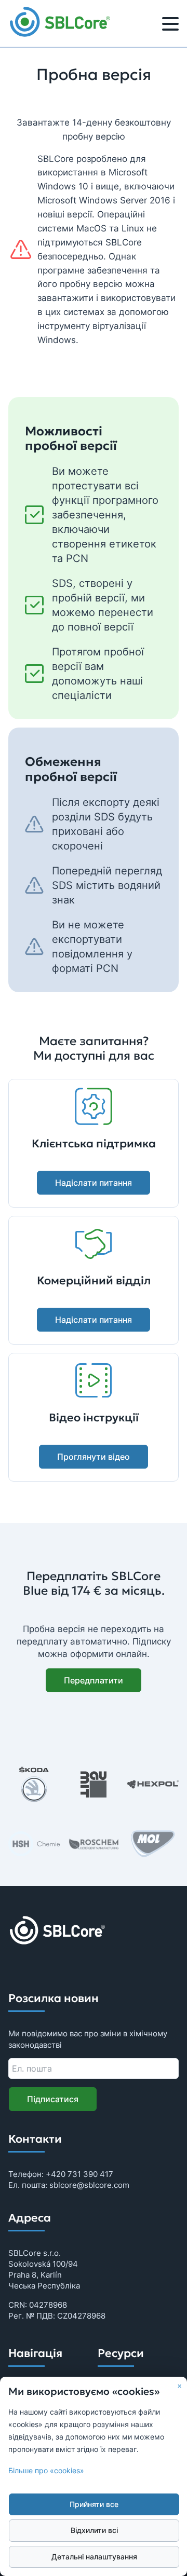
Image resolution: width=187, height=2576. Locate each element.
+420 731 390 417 (79, 2174)
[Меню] (170, 25)
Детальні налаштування (94, 2557)
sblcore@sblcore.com (89, 2185)
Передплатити (94, 1680)
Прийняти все (94, 2504)
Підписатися (53, 2099)
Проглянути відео (94, 1457)
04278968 (48, 2305)
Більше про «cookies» (46, 2471)
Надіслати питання (94, 1183)
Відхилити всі (94, 2530)
